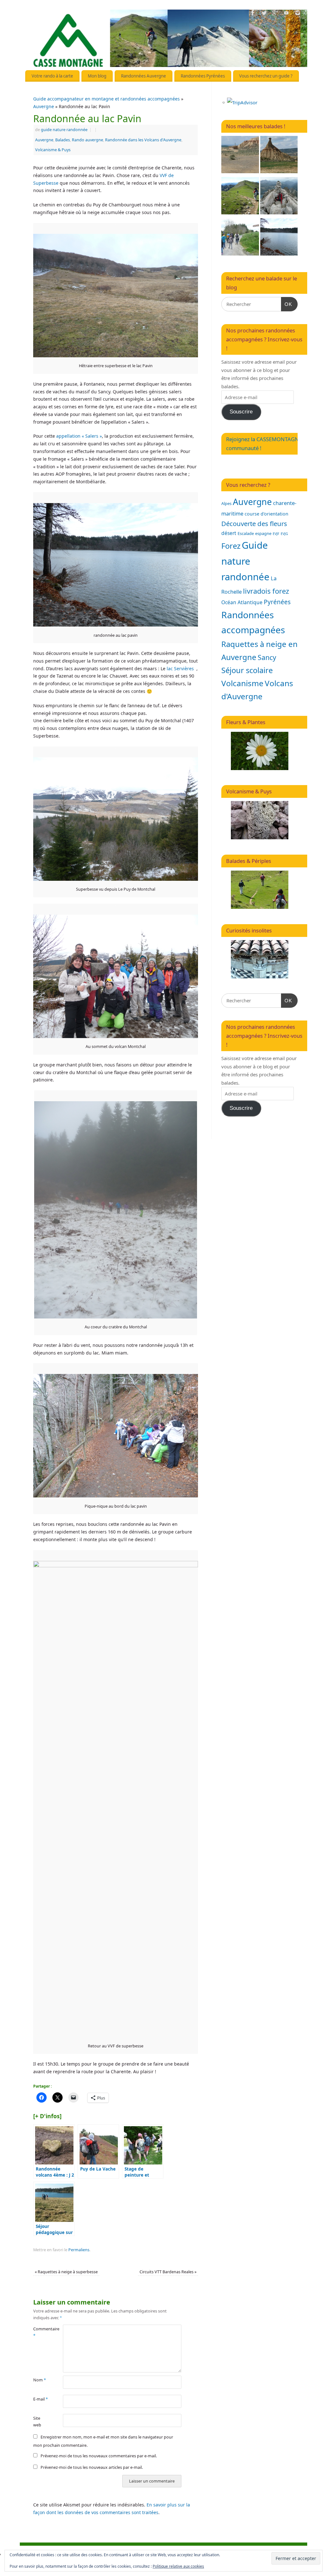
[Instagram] (298, 14)
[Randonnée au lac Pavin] (279, 238)
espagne (263, 533)
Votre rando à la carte (52, 76)
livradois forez (266, 591)
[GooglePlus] (275, 14)
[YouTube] (286, 14)
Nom (40, 2380)
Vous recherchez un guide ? (266, 76)
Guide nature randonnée (245, 561)
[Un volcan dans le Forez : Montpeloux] (240, 238)
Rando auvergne (87, 140)
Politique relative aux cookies (178, 2566)
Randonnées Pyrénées (203, 76)
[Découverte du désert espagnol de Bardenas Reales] (279, 156)
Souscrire (241, 412)
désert (229, 533)
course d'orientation (266, 514)
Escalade (246, 533)
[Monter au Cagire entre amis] (240, 197)
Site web (37, 2422)
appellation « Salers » (79, 436)
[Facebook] (253, 14)
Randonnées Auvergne (144, 76)
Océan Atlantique (242, 602)
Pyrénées (277, 602)
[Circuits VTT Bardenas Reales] (240, 156)
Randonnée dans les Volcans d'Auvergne (143, 140)
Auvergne (44, 106)
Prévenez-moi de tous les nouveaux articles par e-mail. (92, 2467)
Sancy (267, 657)
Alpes (226, 503)
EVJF (276, 534)
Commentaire (41, 2332)
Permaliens (79, 2250)
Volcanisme (242, 683)
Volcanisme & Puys (53, 150)
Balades (63, 140)
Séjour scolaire (247, 670)
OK (287, 304)
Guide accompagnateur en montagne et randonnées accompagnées (106, 99)
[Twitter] (264, 14)
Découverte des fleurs (254, 523)
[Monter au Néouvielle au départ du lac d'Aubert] (279, 197)
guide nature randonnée (64, 130)
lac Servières (180, 668)
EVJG (284, 534)
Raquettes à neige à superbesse (66, 2272)
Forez (231, 546)
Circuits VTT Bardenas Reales (168, 2272)
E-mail (41, 2399)
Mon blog (97, 76)
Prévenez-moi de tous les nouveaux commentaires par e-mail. (99, 2456)
